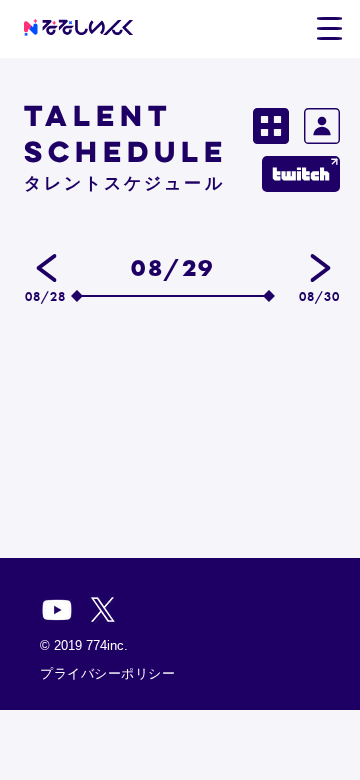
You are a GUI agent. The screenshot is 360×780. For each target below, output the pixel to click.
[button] (329, 29)
